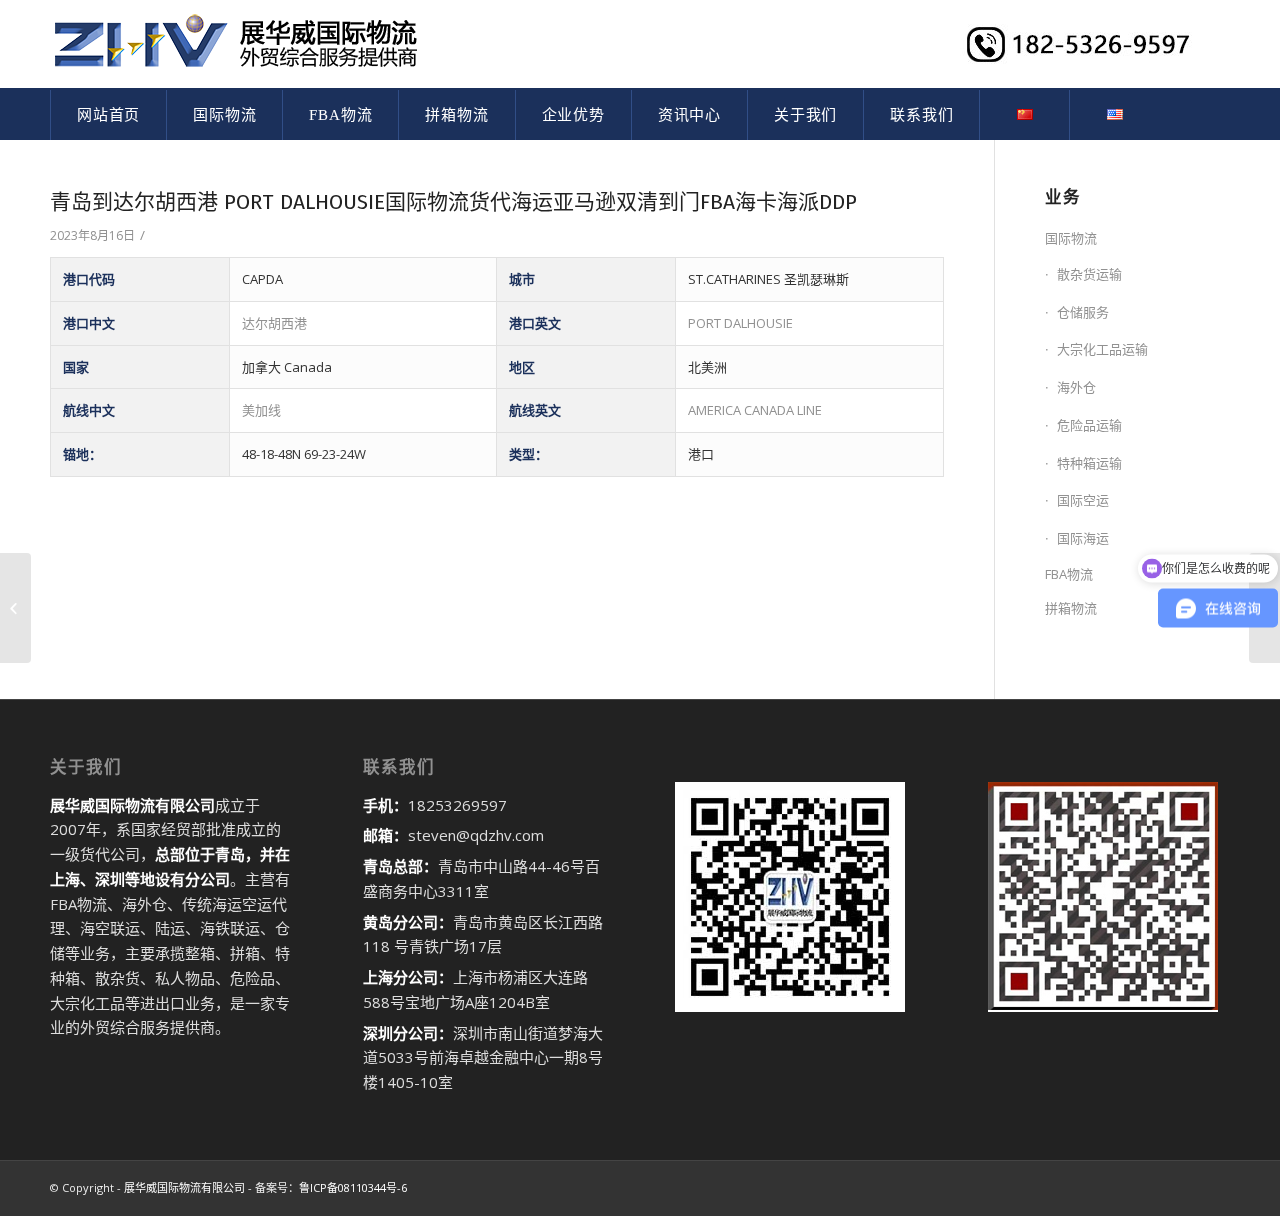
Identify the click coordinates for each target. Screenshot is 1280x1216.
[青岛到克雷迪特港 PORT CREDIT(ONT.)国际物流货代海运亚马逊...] (15, 608)
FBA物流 (1069, 574)
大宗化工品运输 (1102, 349)
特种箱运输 (1089, 463)
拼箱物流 (1071, 608)
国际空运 (1083, 500)
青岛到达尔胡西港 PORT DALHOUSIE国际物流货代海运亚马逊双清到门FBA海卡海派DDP (453, 202)
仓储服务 (1083, 312)
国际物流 (1071, 238)
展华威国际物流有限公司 (184, 1187)
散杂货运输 (1089, 274)
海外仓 (1076, 387)
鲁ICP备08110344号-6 (353, 1187)
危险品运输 (1089, 425)
